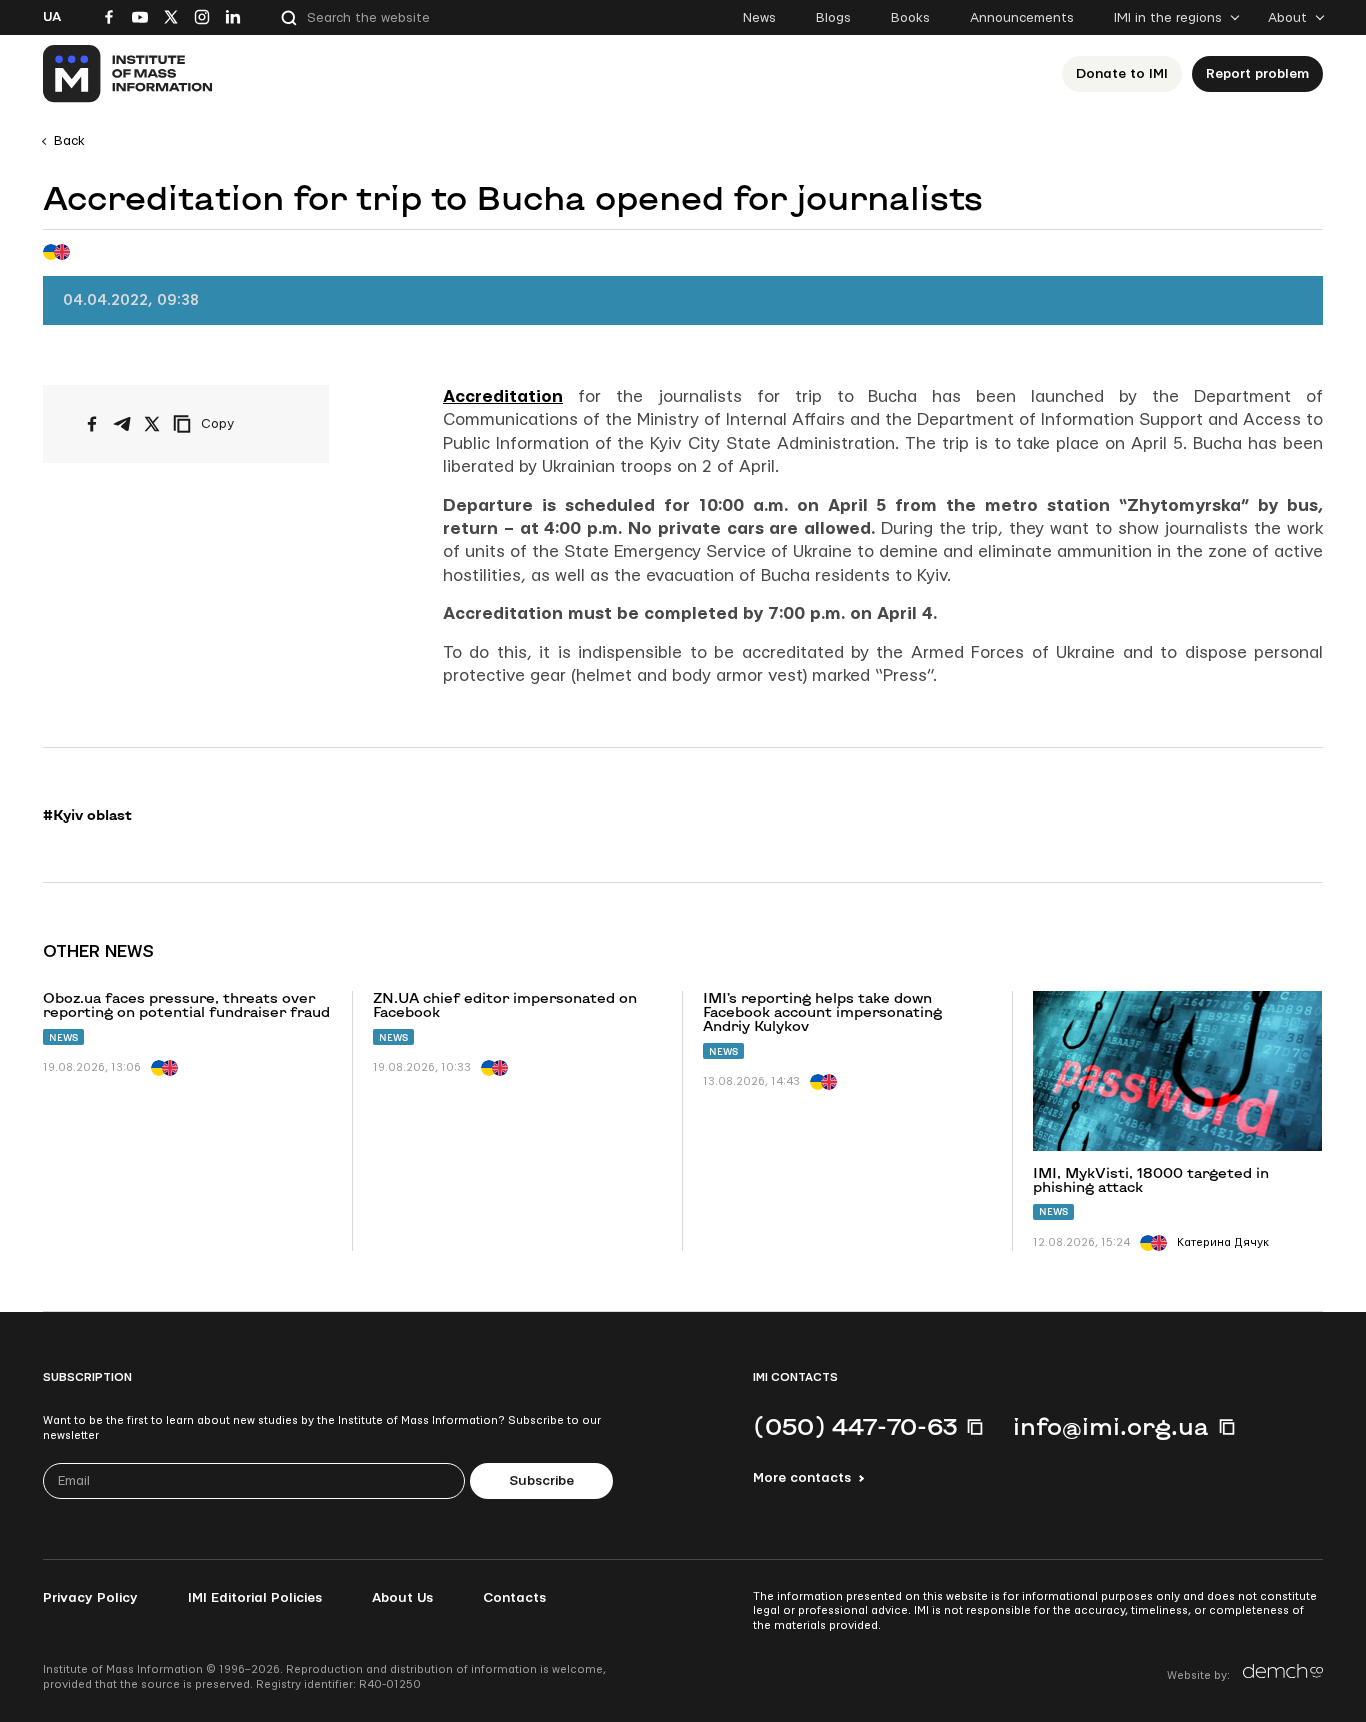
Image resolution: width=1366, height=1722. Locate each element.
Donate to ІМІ (1122, 74)
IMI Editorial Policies (255, 1598)
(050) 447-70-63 (855, 1426)
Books (910, 18)
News (759, 18)
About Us (402, 1598)
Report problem (1257, 74)
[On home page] (128, 74)
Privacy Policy (90, 1598)
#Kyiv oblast (87, 815)
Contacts (514, 1598)
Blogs (833, 18)
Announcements (1022, 18)
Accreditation (503, 396)
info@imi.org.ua (1111, 1426)
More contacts (802, 1478)
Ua (52, 17)
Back (69, 141)
